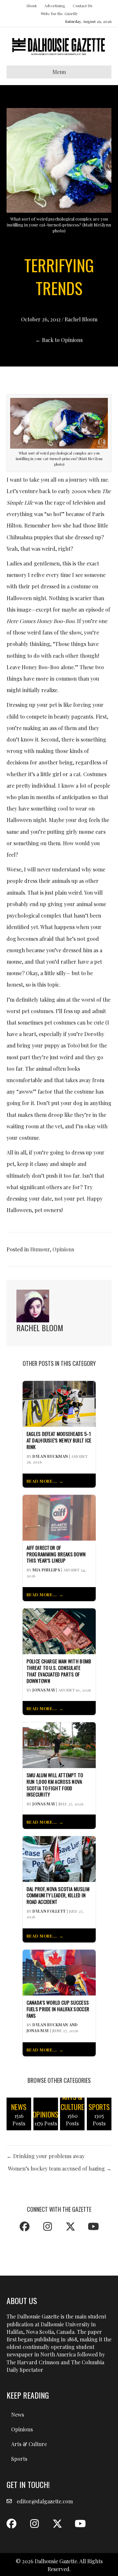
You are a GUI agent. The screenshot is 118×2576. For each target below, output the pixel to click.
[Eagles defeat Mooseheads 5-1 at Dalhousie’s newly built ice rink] (59, 1403)
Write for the (59, 13)
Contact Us (83, 6)
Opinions (63, 1249)
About (31, 6)
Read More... (42, 1481)
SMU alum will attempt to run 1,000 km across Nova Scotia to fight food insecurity (55, 1785)
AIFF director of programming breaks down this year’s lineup (56, 1554)
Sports (19, 2459)
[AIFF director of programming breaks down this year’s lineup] (59, 1517)
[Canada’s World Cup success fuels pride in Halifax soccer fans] (59, 1972)
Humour (40, 1249)
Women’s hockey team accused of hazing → (60, 2168)
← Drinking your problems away (46, 2156)
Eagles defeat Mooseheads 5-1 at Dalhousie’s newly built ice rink (59, 1440)
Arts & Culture (29, 2444)
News (18, 2415)
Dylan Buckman (50, 1456)
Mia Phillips (46, 1570)
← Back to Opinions (59, 340)
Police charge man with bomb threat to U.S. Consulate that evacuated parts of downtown (59, 1671)
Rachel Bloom (81, 319)
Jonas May (44, 1690)
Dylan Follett (49, 1911)
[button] (25, 2227)
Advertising (55, 6)
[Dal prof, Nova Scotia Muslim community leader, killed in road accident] (59, 1858)
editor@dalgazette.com (45, 2501)
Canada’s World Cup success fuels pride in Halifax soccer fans (58, 2009)
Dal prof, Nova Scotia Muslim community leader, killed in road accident (58, 1896)
